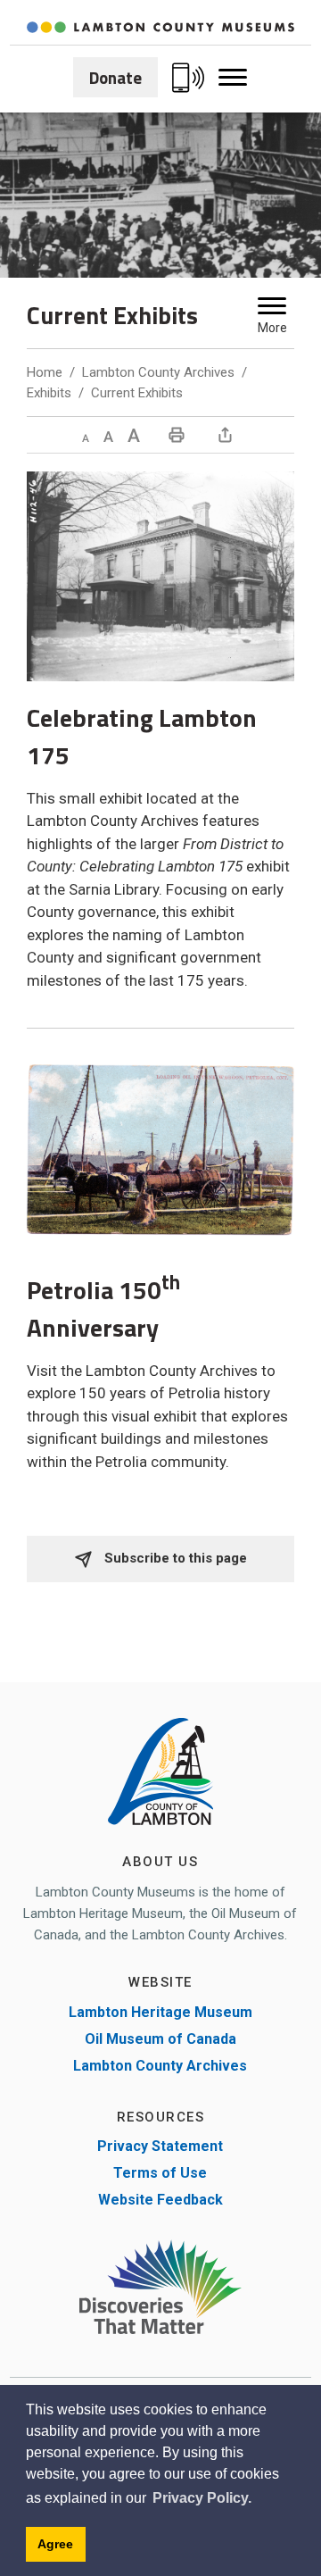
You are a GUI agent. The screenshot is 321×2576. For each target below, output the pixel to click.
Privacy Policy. (202, 2498)
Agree (55, 2544)
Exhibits (49, 393)
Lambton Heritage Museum (160, 2012)
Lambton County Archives (158, 372)
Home (45, 372)
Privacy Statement (160, 2146)
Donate (115, 77)
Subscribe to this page (174, 1558)
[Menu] (272, 306)
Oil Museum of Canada (160, 2039)
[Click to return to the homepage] (160, 27)
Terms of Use (160, 2173)
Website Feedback (160, 2200)
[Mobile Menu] (233, 78)
